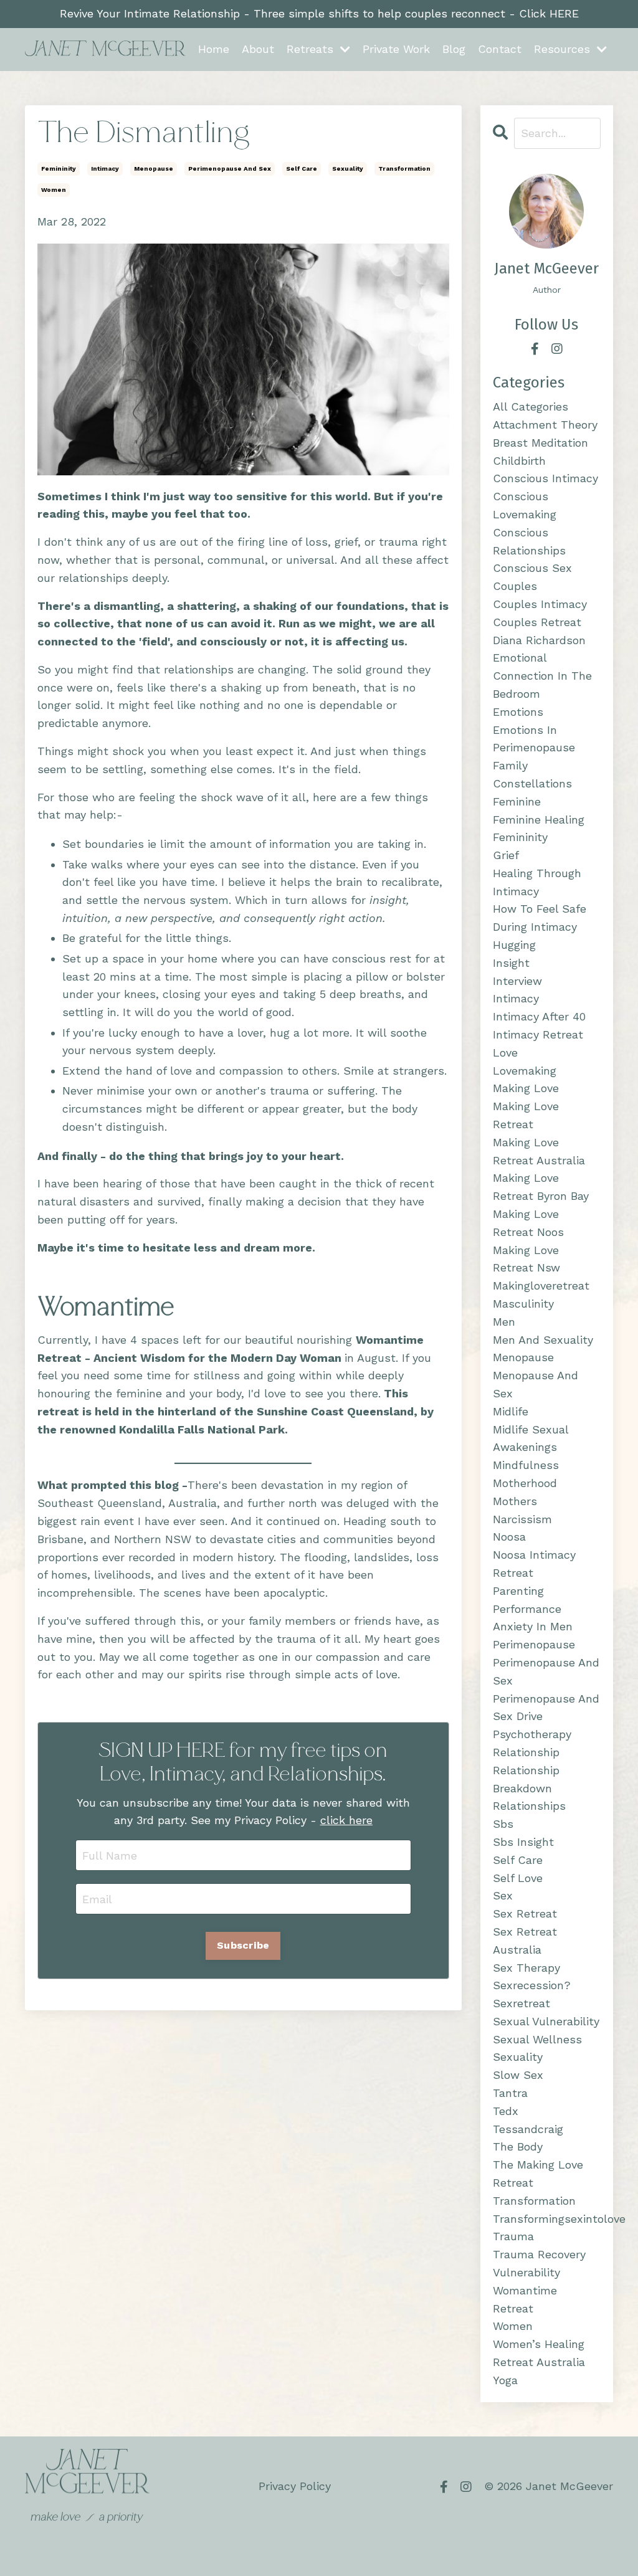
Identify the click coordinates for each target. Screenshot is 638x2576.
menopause (154, 169)
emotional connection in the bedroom (542, 676)
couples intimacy (540, 604)
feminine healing (539, 820)
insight (511, 963)
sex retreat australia (525, 1941)
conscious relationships (529, 541)
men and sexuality (543, 1340)
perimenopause (534, 1644)
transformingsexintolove (547, 2219)
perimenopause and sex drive (546, 1708)
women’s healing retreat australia (539, 2353)
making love (526, 1088)
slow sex (518, 2075)
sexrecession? (532, 1985)
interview (517, 981)
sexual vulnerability (546, 2021)
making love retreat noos (528, 1223)
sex (503, 1895)
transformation (404, 169)
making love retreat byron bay (541, 1187)
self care (302, 169)
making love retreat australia (539, 1151)
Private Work (396, 49)
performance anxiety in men (533, 1618)
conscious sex (532, 568)
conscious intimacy (545, 478)
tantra (510, 2093)
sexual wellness (537, 2039)
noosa (509, 1537)
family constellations (532, 774)
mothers (515, 1501)
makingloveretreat (541, 1286)
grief (506, 855)
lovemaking (525, 1071)
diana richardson (539, 640)
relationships (529, 1806)
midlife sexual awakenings (531, 1438)
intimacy (105, 169)
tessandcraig (528, 2129)
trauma (513, 2236)
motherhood (525, 1483)
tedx (506, 2111)
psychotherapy (532, 1734)
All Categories (531, 406)
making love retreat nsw (526, 1259)
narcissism (522, 1519)
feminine (517, 801)
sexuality (348, 169)
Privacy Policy (295, 2486)
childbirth (519, 461)
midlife (511, 1411)
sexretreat (521, 2003)
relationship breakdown (526, 1779)
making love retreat (526, 1115)
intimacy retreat (538, 1034)
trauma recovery (539, 2254)
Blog (454, 49)
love (505, 1053)
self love (518, 1878)
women (54, 190)
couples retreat (537, 622)
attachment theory (545, 425)
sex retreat (525, 1913)
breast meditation (540, 443)
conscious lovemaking (525, 505)
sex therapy (526, 1968)
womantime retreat (525, 2299)
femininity (59, 169)
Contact (500, 49)
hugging (514, 945)
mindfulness (526, 1465)
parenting (518, 1591)
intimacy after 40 (539, 1016)
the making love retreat (538, 2174)
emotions (518, 712)
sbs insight (523, 1842)
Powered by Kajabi (574, 2544)
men (504, 1322)
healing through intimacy (537, 882)
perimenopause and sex (230, 169)
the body (518, 2146)
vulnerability (526, 2272)
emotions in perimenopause (534, 739)
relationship (526, 1752)
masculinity (523, 1304)
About (258, 49)
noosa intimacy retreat (534, 1564)
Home (214, 49)
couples (515, 586)
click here (346, 1820)
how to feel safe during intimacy (540, 918)
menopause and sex (536, 1384)
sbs (503, 1824)
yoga (505, 2380)
